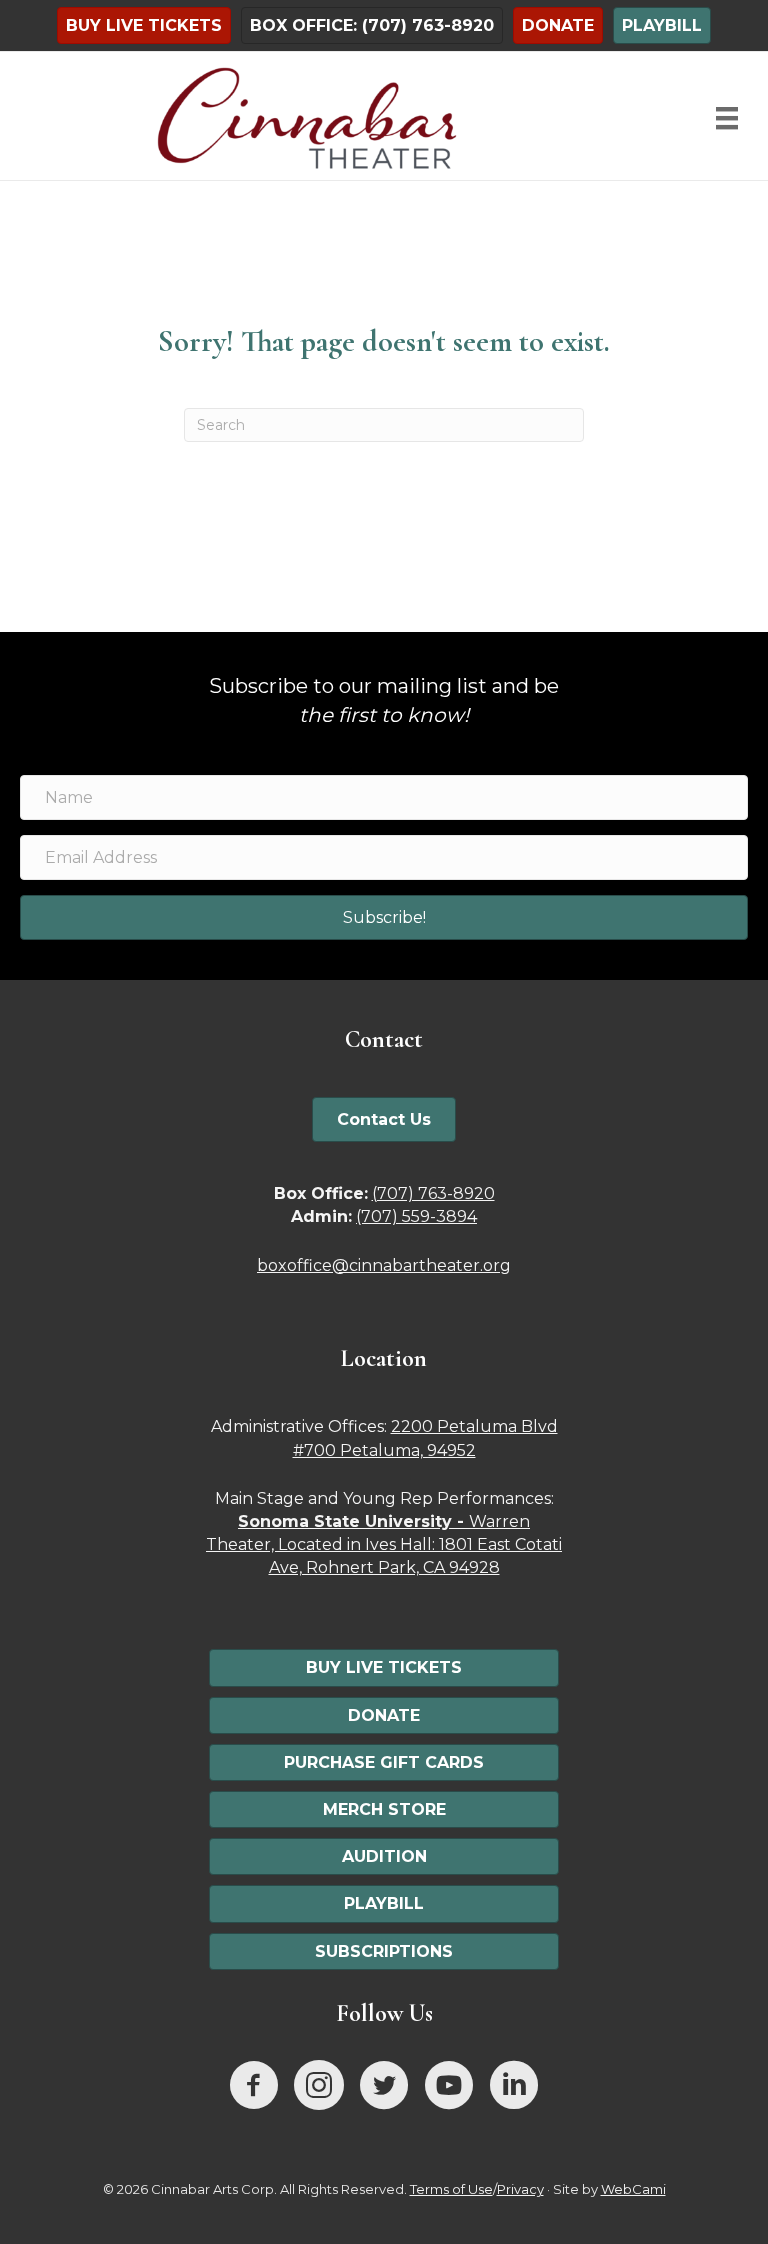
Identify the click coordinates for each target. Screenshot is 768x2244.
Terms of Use (451, 2189)
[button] (384, 917)
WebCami (633, 2189)
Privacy (520, 2189)
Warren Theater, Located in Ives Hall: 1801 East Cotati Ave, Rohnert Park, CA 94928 (384, 1544)
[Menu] (727, 118)
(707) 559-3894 (416, 1216)
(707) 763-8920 (433, 1193)
